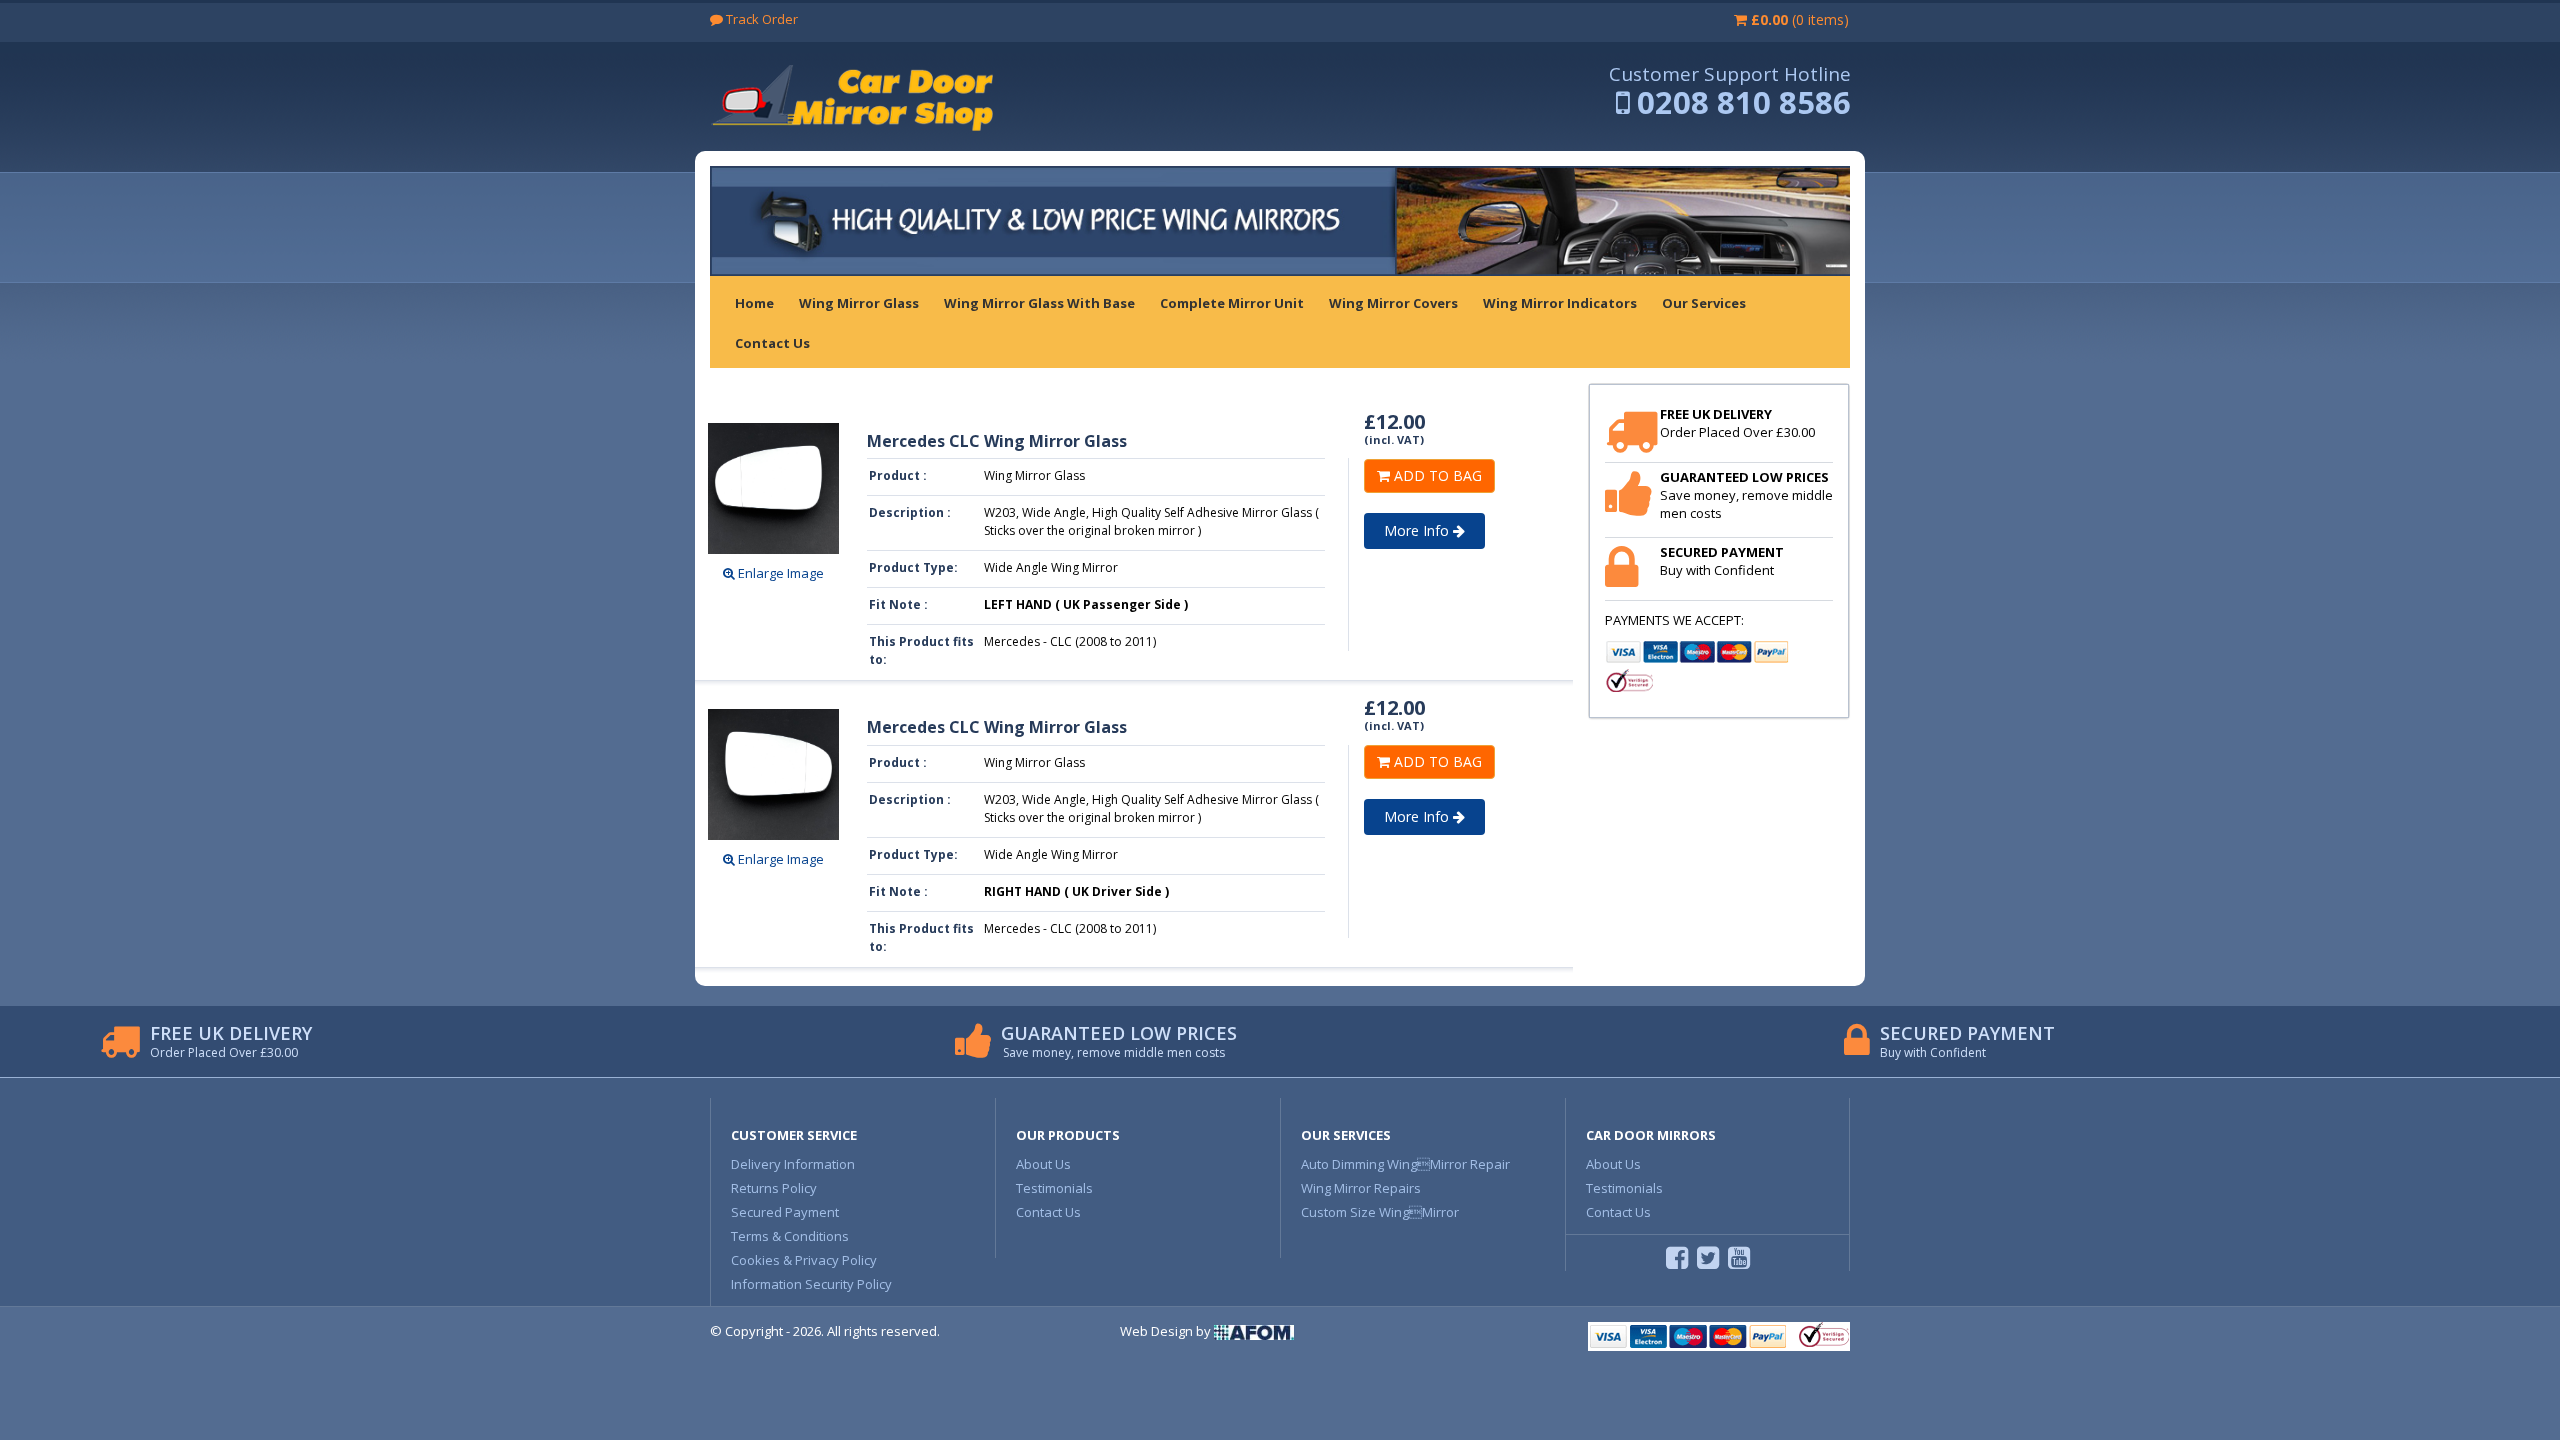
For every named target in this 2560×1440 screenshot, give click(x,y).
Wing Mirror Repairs (1361, 1188)
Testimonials (1054, 1188)
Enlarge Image (779, 573)
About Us (1043, 1164)
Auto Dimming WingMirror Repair (1405, 1164)
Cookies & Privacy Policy (804, 1260)
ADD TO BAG (1436, 475)
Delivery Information (793, 1164)
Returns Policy (774, 1188)
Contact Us (1048, 1212)
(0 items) (1800, 19)
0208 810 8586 (1744, 102)
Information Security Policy (811, 1284)
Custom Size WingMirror (1380, 1212)
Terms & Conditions (790, 1236)
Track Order (760, 19)
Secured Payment (785, 1212)
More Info (1418, 530)
